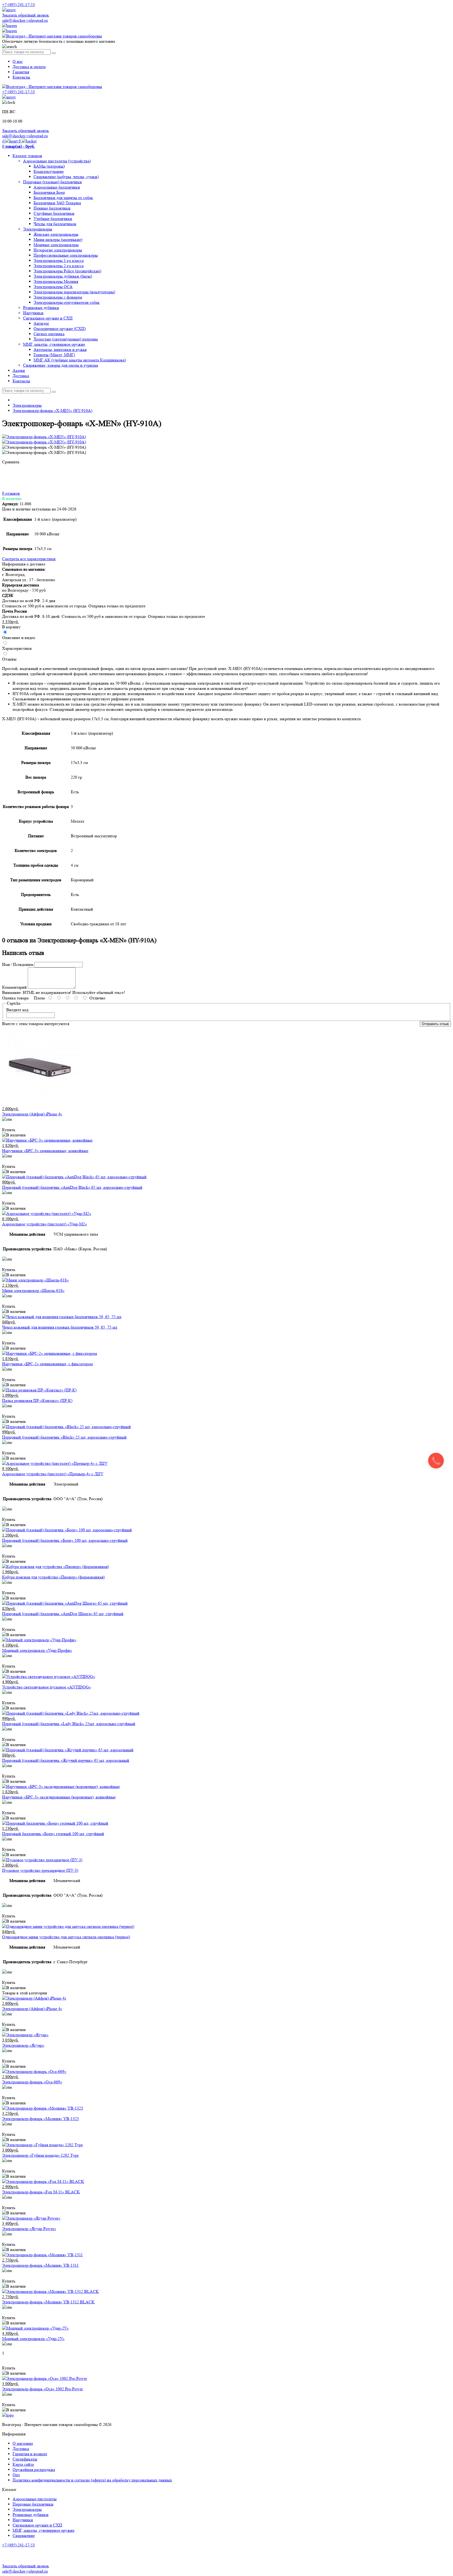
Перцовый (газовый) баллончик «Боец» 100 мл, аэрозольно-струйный (65, 1540)
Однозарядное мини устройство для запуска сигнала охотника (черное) (66, 1937)
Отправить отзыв (435, 1024)
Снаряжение (24, 2536)
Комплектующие (49, 171)
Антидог (41, 323)
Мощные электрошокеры (56, 245)
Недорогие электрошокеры (58, 250)
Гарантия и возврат (30, 2454)
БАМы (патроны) (49, 166)
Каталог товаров (27, 156)
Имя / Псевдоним (18, 964)
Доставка (21, 376)
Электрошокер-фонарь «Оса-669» (32, 2082)
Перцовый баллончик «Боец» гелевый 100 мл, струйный (53, 1834)
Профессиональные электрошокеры (66, 255)
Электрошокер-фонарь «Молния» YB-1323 (41, 2119)
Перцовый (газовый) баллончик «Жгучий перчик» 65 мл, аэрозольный (66, 1760)
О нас (18, 61)
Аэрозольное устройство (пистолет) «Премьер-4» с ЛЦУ (53, 1474)
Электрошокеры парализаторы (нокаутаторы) (74, 292)
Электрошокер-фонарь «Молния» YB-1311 (40, 2265)
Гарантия (21, 72)
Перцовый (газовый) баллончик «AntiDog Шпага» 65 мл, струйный (63, 1614)
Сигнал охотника (49, 334)
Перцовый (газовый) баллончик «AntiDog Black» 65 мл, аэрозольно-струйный (72, 1187)
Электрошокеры (38, 229)
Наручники (33, 313)
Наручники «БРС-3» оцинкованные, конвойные (45, 1151)
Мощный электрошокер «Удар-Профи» (37, 1650)
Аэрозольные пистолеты (35, 2499)
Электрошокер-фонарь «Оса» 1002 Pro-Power (42, 2389)
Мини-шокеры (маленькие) (58, 240)
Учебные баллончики (53, 219)
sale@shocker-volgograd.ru (25, 20)
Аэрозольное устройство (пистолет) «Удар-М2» (45, 1224)
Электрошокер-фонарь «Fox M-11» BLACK (41, 2192)
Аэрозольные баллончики (57, 187)
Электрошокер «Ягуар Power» (29, 2229)
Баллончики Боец (49, 192)
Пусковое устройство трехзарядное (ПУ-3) (40, 1870)
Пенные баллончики (52, 208)
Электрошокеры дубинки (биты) (63, 276)
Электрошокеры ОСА (53, 287)
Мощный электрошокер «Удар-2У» (33, 2339)
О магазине (23, 2443)
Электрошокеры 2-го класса (59, 266)
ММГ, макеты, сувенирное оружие (54, 344)
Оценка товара (15, 998)
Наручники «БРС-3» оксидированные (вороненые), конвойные (59, 1797)
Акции (19, 370)
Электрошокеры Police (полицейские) (67, 271)
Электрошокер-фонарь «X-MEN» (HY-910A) (52, 411)
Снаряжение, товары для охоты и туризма (61, 365)
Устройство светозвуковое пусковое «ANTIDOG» (47, 1687)
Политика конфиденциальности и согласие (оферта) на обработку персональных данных (92, 2480)
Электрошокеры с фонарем (58, 297)
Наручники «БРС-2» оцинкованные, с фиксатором (47, 1364)
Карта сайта (23, 2464)
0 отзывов (11, 493)
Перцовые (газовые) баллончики (52, 182)
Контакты (21, 77)
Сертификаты (25, 2459)
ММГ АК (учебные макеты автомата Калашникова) (80, 360)
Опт (16, 2475)
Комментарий (14, 987)
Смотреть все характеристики (29, 559)
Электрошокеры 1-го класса (59, 260)
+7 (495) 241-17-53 (18, 2545)
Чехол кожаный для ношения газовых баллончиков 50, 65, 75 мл (60, 1327)
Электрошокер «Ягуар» (23, 2045)
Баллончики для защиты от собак (63, 198)
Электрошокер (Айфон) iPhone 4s (32, 1114)
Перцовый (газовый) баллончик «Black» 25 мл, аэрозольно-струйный (64, 1437)
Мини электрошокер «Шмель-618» (33, 1290)
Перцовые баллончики (33, 2504)
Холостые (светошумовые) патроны (66, 339)
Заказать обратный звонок (26, 15)
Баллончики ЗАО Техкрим (57, 203)
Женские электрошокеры (56, 234)
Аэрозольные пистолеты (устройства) (57, 161)
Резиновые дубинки (41, 308)
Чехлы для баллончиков (55, 224)
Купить (9, 1130)
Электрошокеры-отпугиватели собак (67, 302)
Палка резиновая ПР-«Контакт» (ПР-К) (37, 1400)
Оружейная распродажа (34, 2470)
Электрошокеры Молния (56, 281)
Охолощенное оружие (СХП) (60, 329)
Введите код (17, 1010)
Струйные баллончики (54, 213)
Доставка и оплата (29, 67)
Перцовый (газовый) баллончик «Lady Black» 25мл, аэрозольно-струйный (69, 1724)
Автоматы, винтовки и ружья (60, 349)
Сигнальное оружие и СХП (48, 318)
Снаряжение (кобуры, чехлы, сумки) (66, 177)
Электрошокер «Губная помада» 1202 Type (40, 2155)
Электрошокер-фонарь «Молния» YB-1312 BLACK (48, 2302)
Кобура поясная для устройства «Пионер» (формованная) (53, 1577)
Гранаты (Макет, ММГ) (54, 355)
